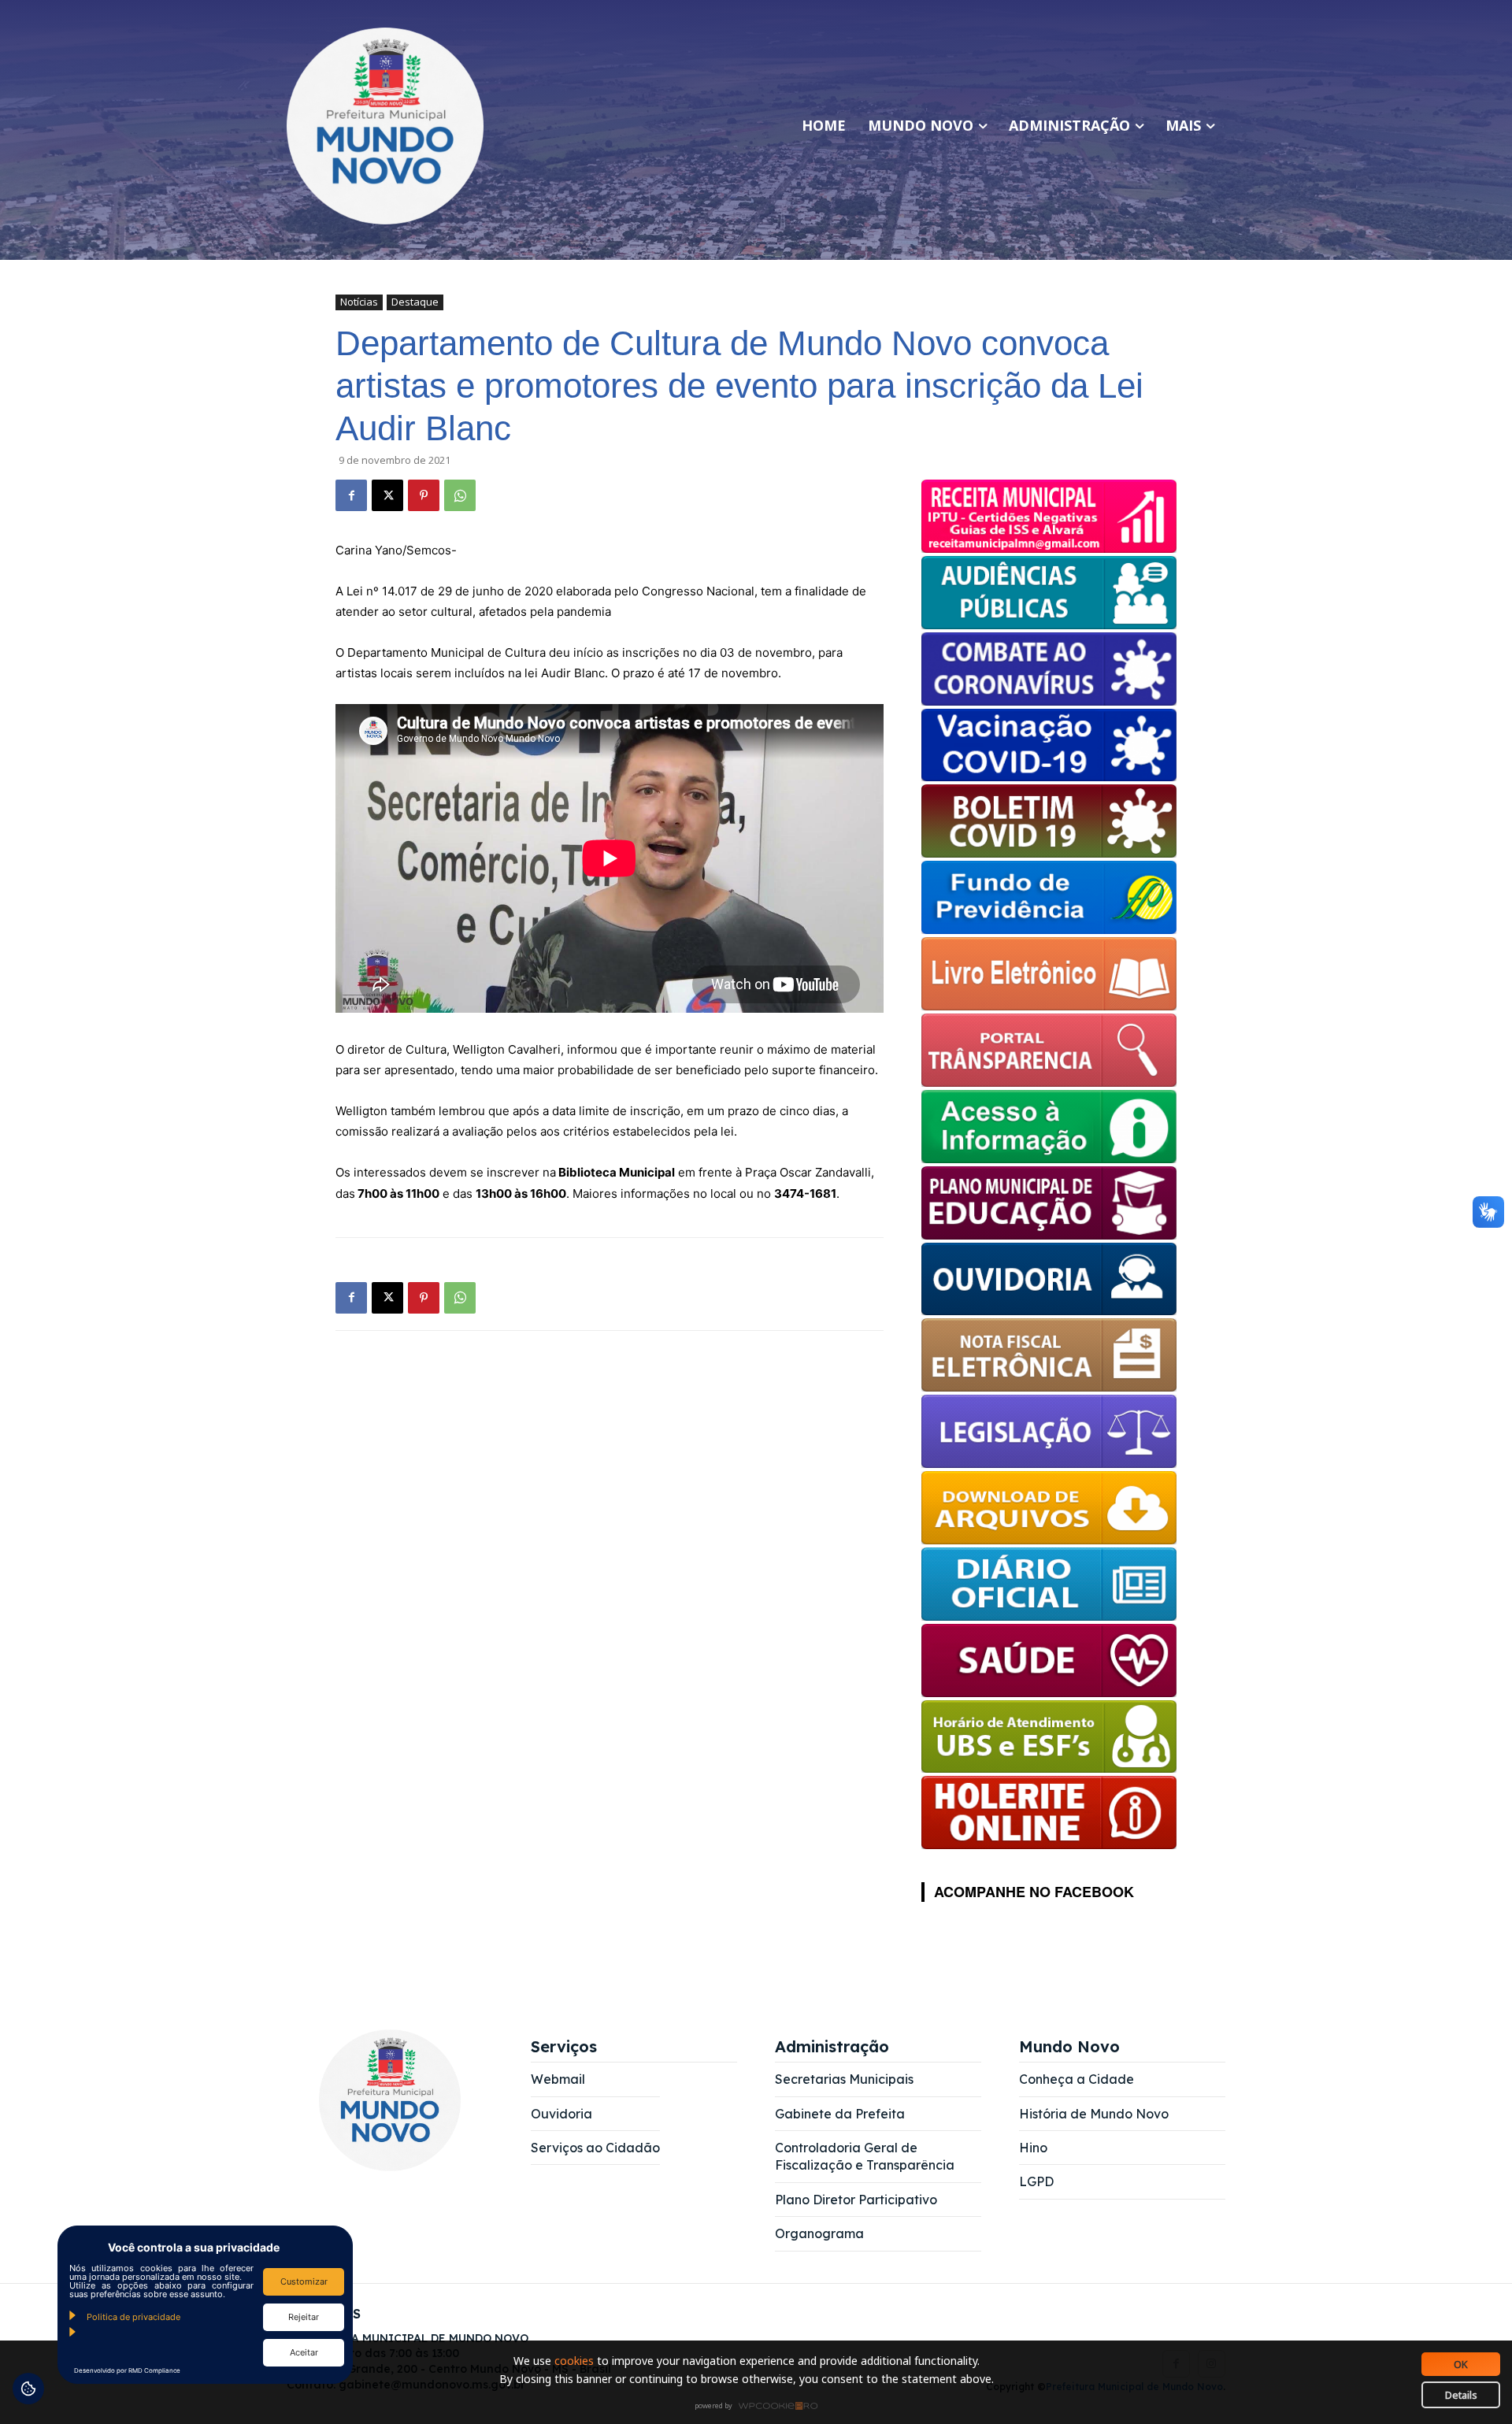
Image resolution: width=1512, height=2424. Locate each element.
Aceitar (304, 2352)
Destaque (415, 302)
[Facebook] (351, 495)
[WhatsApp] (460, 495)
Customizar (304, 2281)
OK (1461, 2364)
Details (1461, 2395)
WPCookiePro (760, 2407)
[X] (387, 495)
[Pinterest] (424, 495)
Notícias (359, 302)
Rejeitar (304, 2317)
